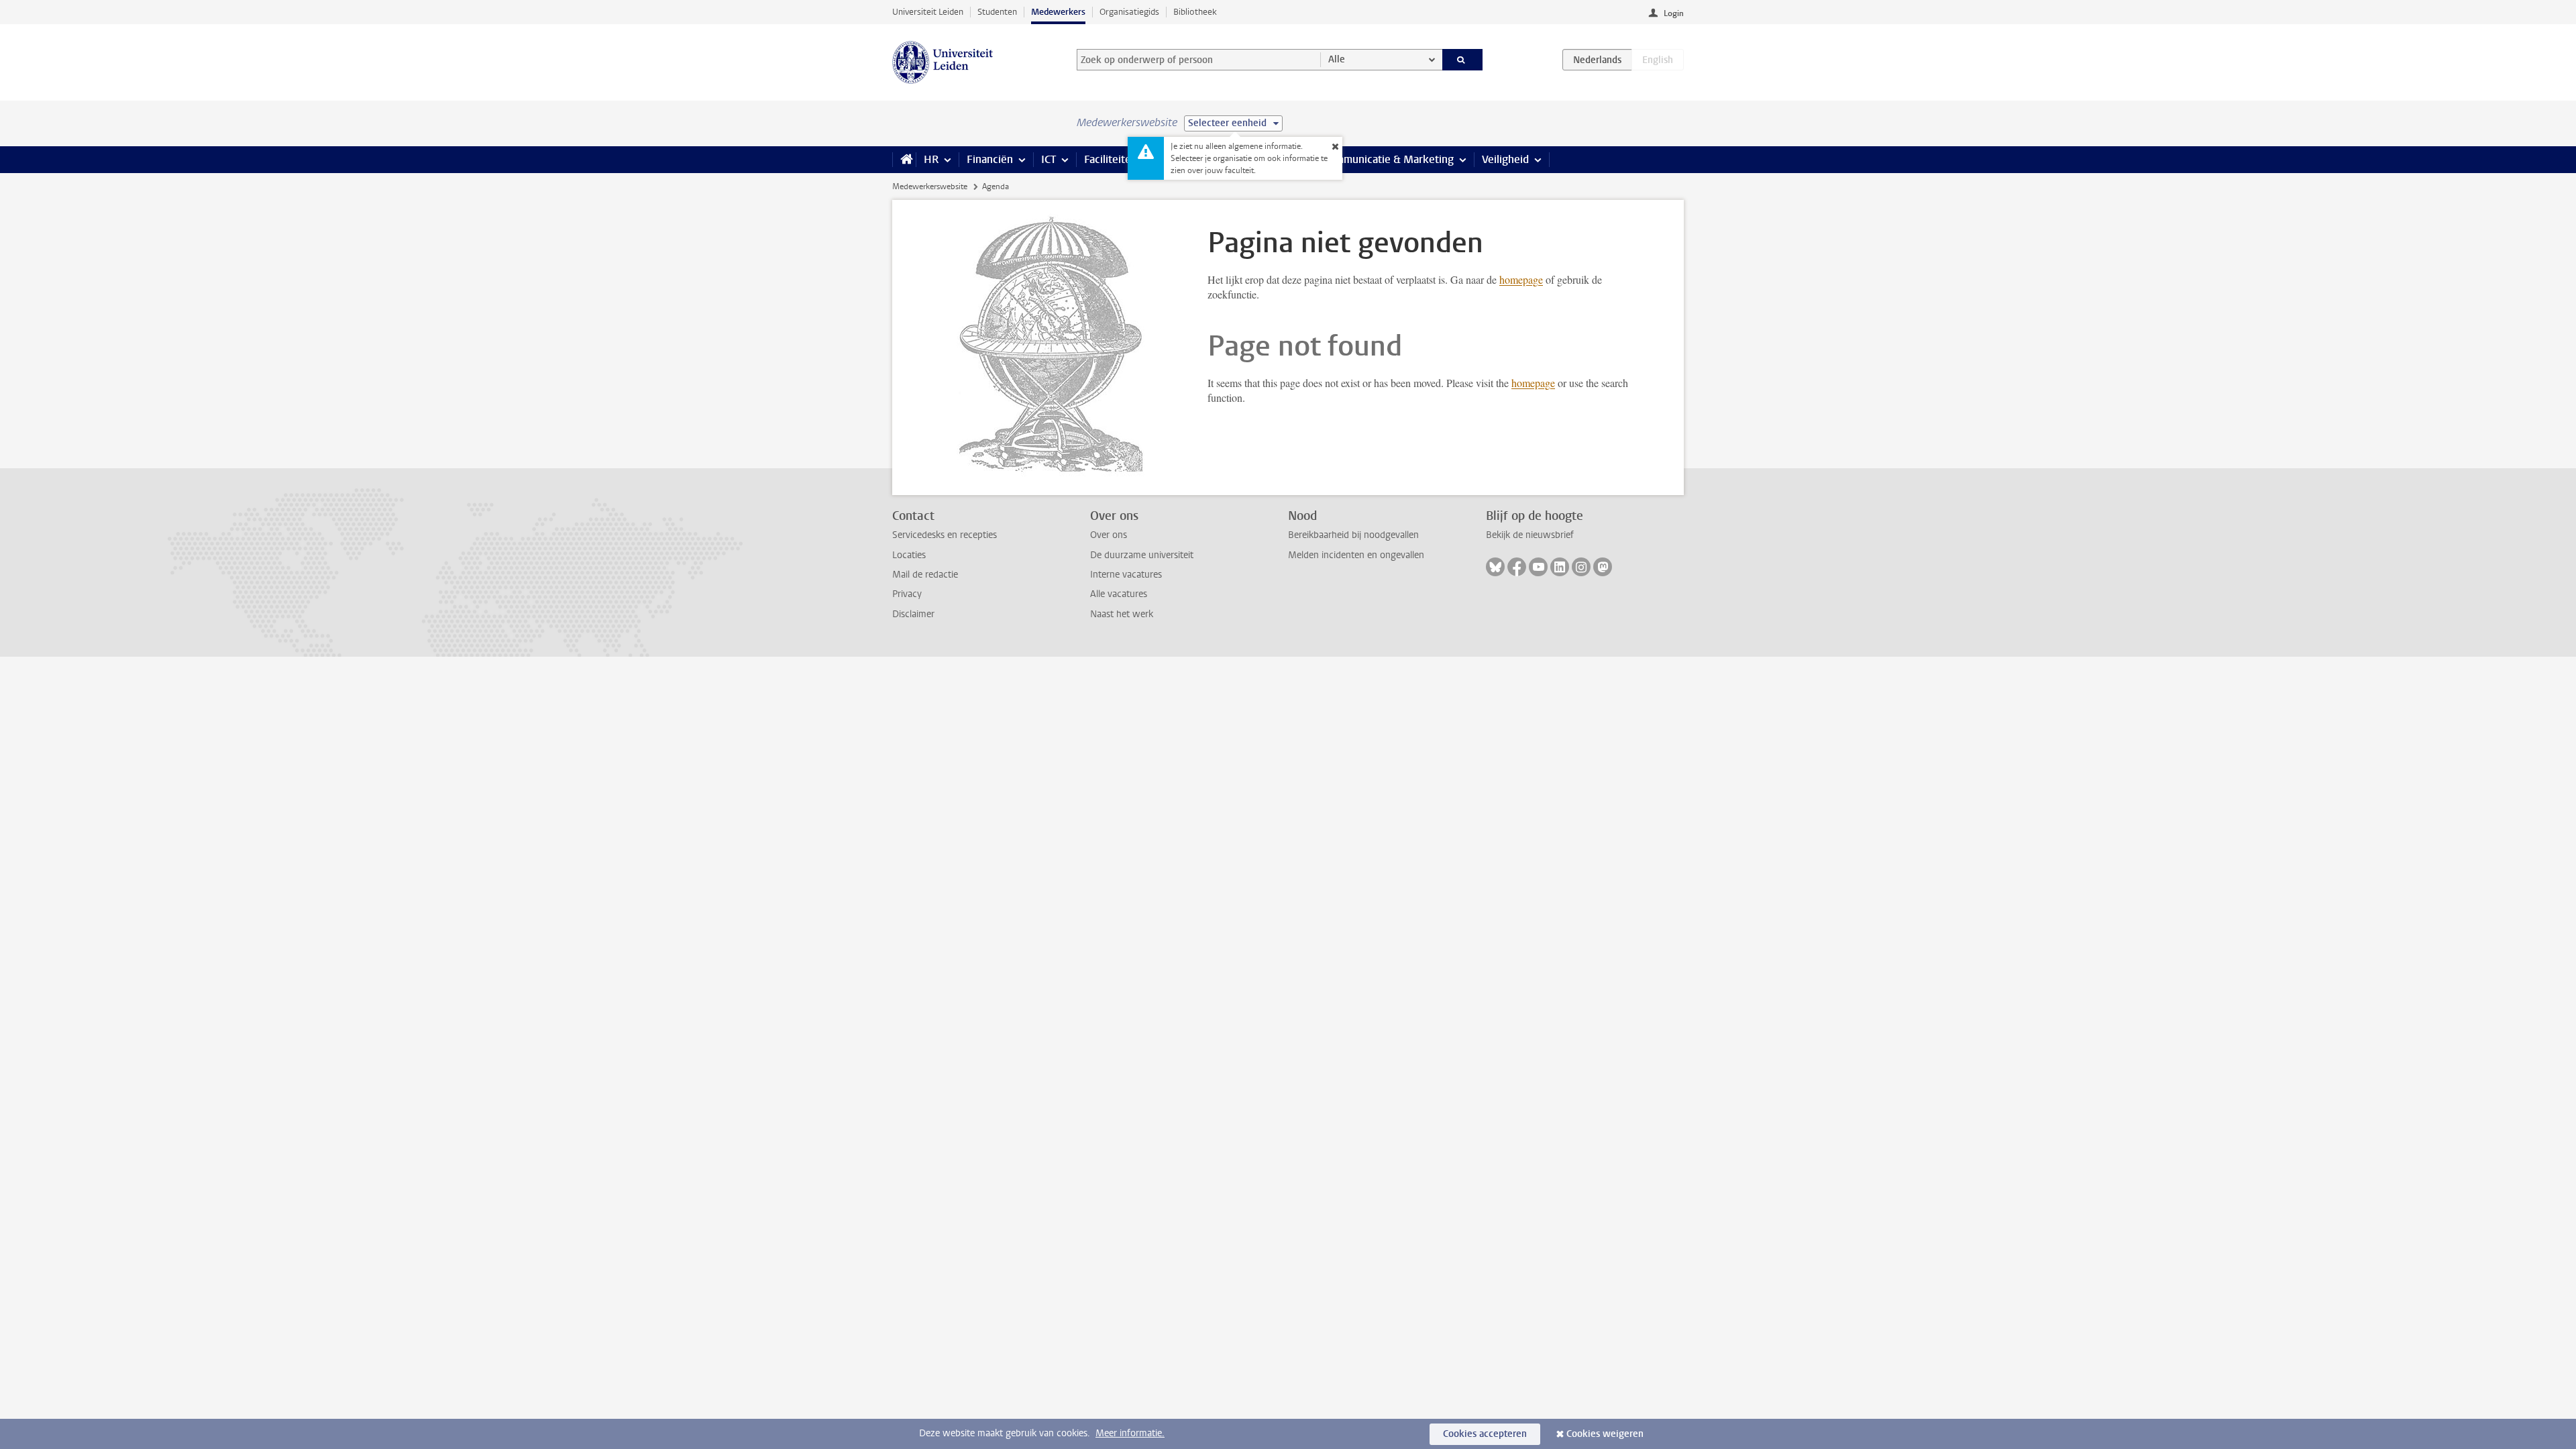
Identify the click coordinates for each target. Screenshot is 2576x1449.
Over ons (1109, 535)
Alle (1337, 59)
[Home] (904, 160)
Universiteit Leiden (928, 12)
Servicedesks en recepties (945, 535)
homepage (1521, 279)
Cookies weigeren (1605, 1434)
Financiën (990, 159)
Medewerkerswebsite (930, 186)
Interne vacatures (1126, 575)
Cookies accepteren (1485, 1434)
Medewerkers (1058, 12)
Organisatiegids (1129, 12)
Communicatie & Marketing (1388, 159)
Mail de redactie (925, 575)
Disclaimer (913, 614)
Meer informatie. (1130, 1433)
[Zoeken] (1463, 60)
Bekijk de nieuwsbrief (1530, 535)
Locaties (909, 555)
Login (1674, 13)
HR (931, 159)
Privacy (907, 594)
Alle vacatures (1119, 594)
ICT (1049, 159)
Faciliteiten (1111, 159)
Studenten (997, 12)
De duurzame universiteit (1142, 555)
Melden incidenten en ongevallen (1356, 555)
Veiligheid (1505, 159)
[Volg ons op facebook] (1517, 567)
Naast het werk (1122, 614)
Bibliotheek (1195, 12)
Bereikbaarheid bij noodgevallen (1353, 535)
